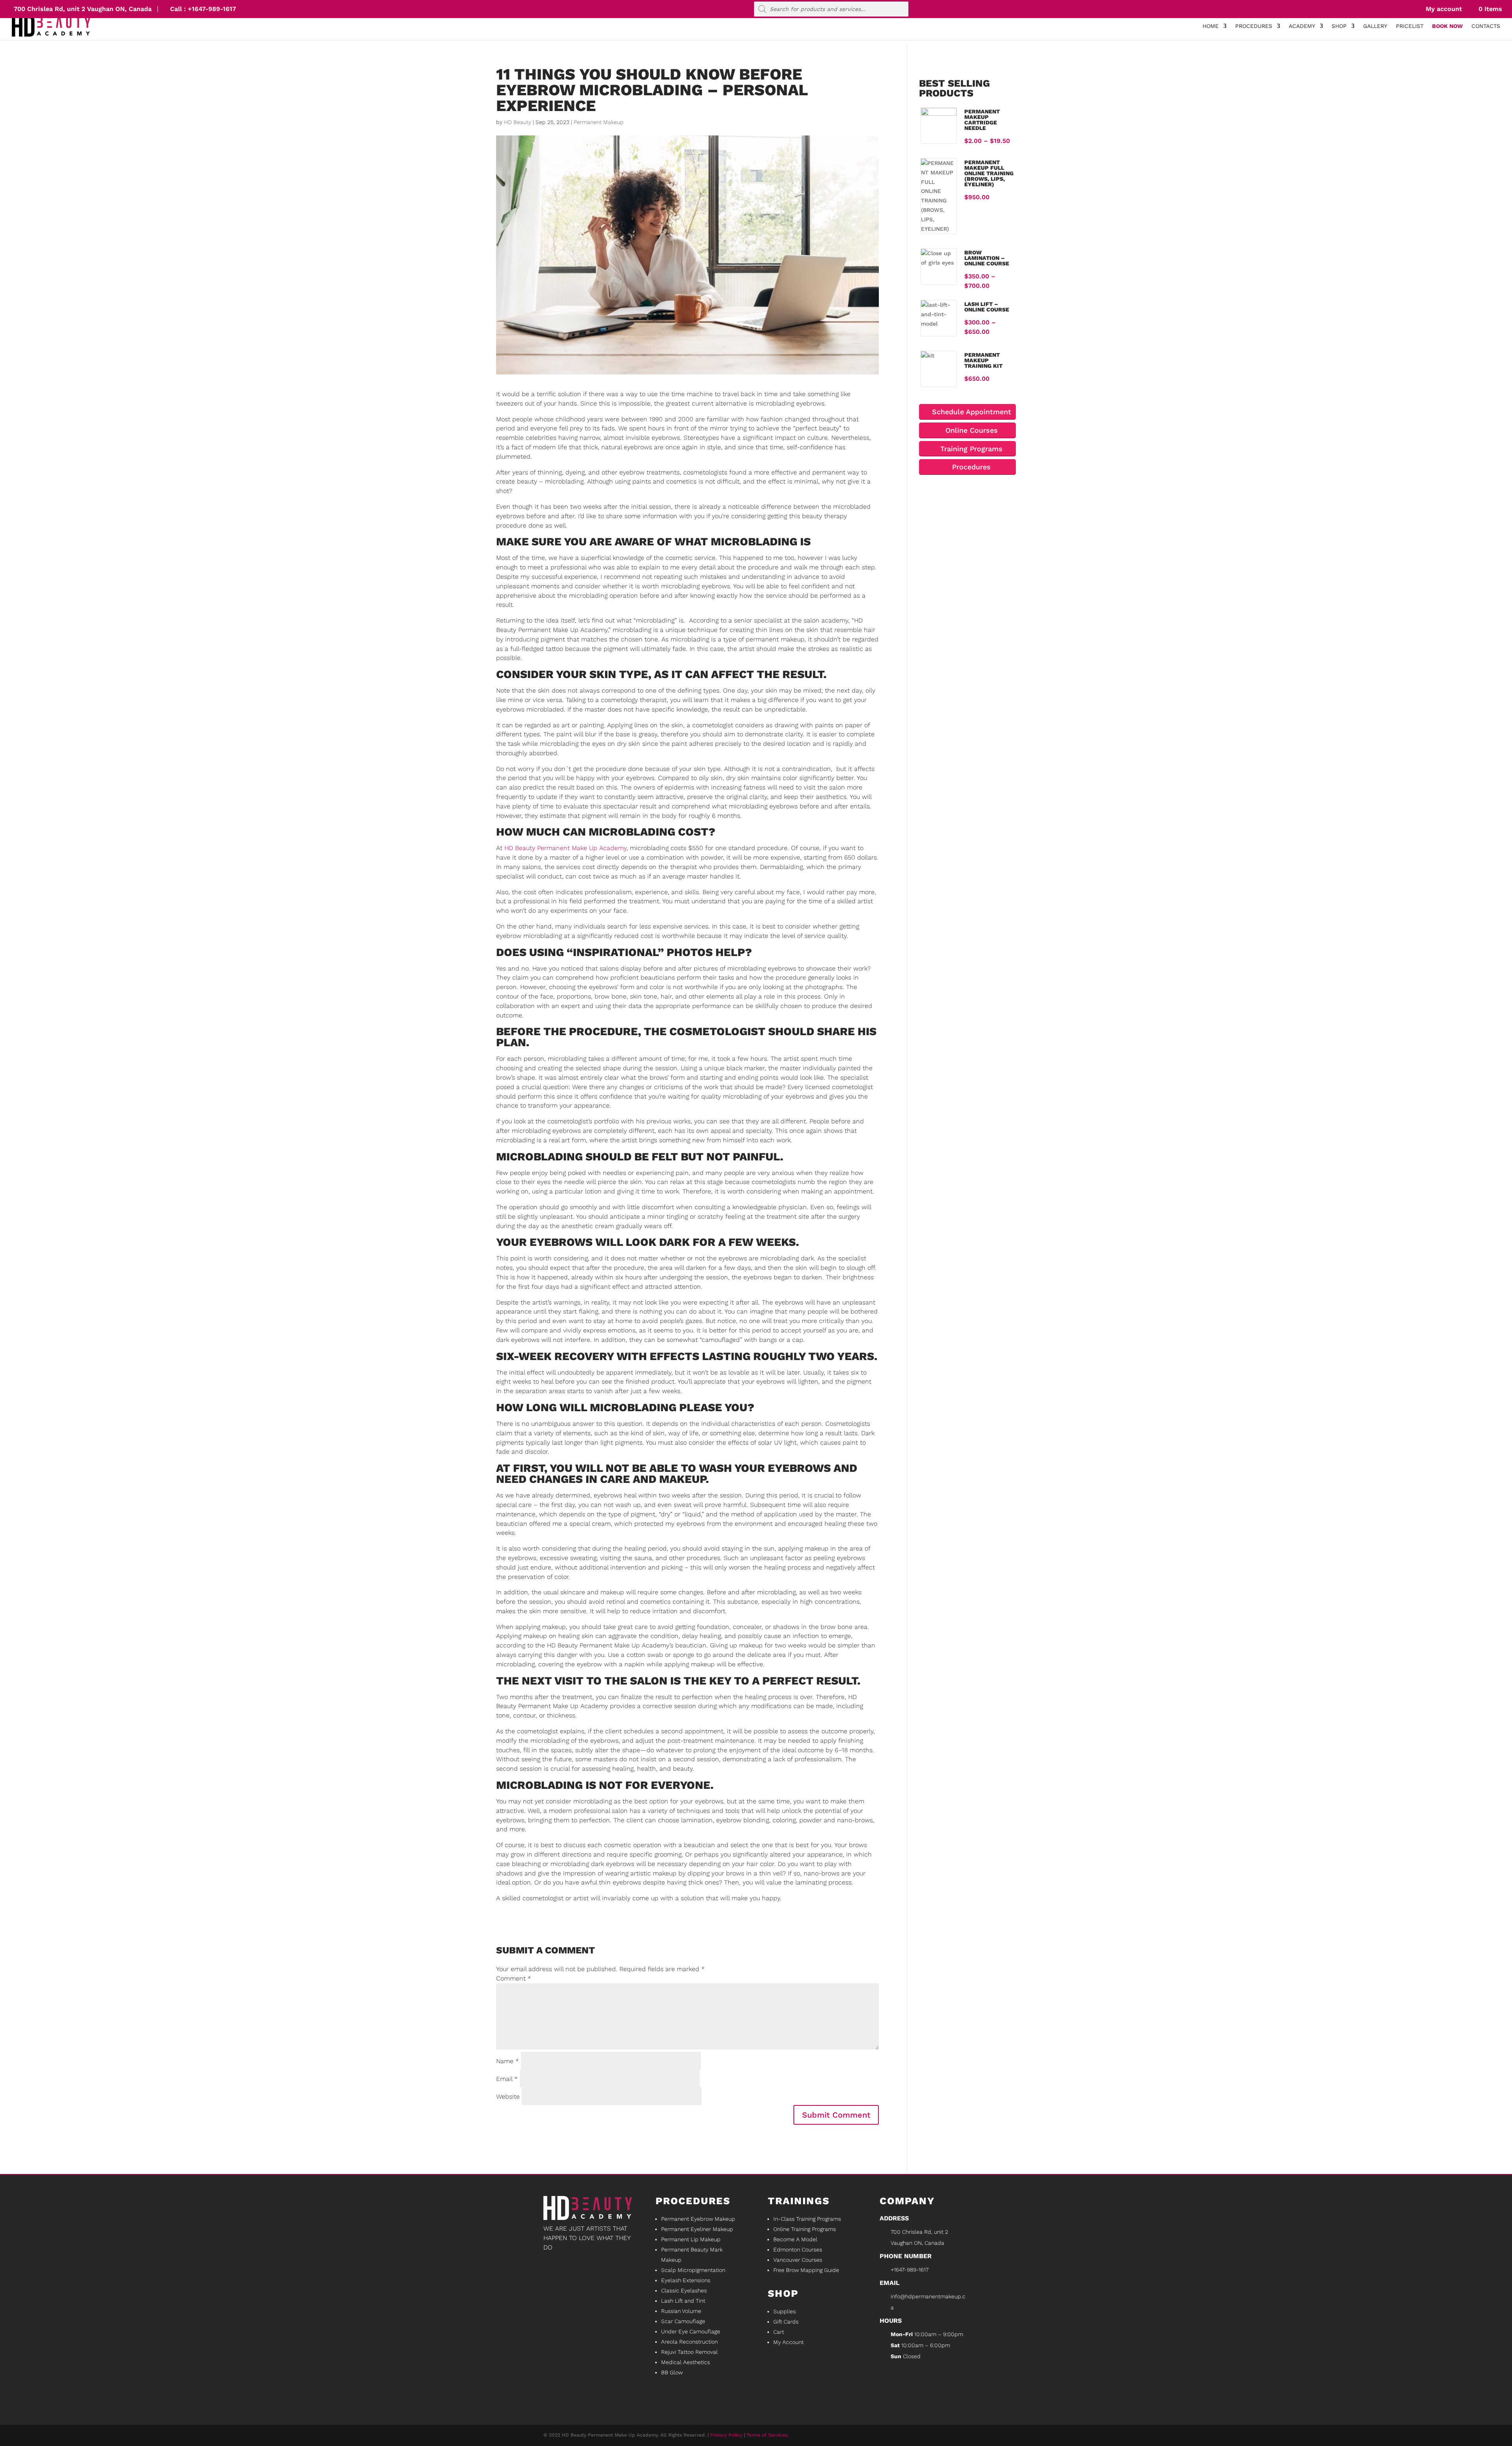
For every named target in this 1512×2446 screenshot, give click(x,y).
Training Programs (970, 449)
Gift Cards (786, 2322)
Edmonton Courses (798, 2250)
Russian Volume (681, 2311)
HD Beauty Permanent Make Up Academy (565, 848)
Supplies (785, 2311)
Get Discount (589, 2305)
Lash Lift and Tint (683, 2301)
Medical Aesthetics (686, 2362)
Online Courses (970, 430)
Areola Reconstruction (689, 2342)
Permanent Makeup (599, 122)
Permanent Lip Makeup (691, 2239)
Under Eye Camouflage (691, 2331)
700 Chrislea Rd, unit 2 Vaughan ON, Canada (83, 9)
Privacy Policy (726, 2435)
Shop (1339, 26)
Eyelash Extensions (686, 2280)
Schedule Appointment (970, 412)
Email (507, 2079)
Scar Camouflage (683, 2321)
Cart (779, 2332)
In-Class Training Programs (807, 2219)
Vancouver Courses (798, 2260)
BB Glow (672, 2372)
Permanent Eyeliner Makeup (697, 2229)
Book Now (1447, 26)
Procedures (1254, 26)
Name (508, 2061)
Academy (1302, 26)
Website (508, 2097)
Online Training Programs (805, 2229)
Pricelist (1410, 26)
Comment (514, 1978)
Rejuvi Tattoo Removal (689, 2352)
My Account (788, 2342)
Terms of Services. (768, 2435)
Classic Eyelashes (684, 2290)
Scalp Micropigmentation (693, 2270)
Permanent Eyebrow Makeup (698, 2219)
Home (1211, 26)
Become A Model (795, 2239)
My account (1443, 9)
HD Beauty (518, 122)
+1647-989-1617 (212, 9)
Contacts (1486, 26)
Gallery (1375, 26)
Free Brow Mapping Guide (806, 2270)
